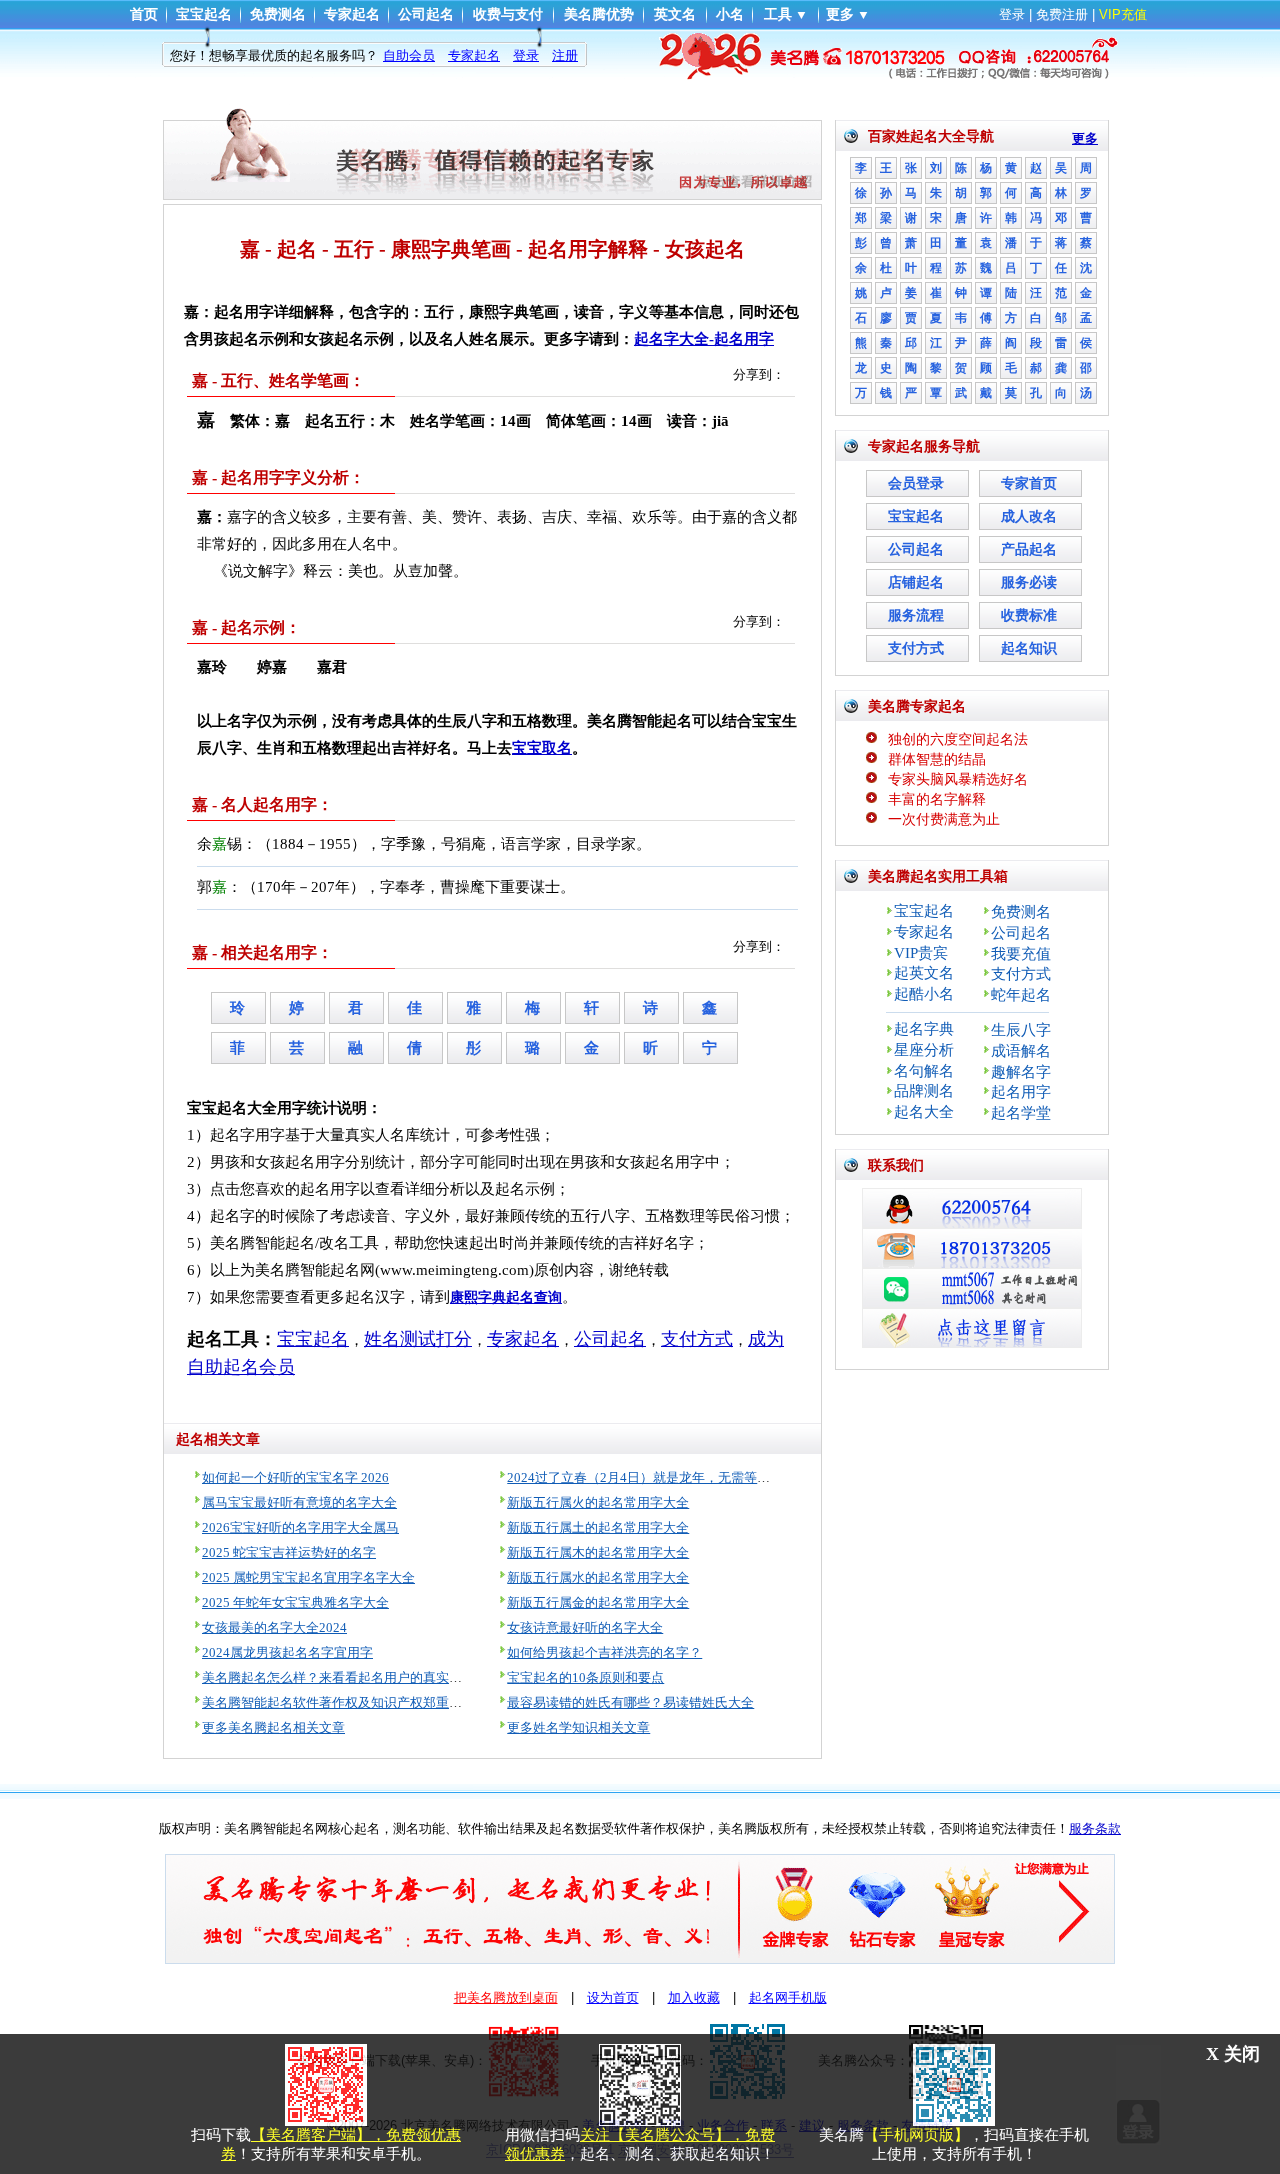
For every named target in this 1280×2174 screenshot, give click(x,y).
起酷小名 (924, 994)
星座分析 (924, 1050)
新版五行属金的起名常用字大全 (598, 1602)
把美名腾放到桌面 (506, 1997)
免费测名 (278, 14)
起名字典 (924, 1029)
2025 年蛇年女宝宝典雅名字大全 (295, 1602)
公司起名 (426, 14)
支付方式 (916, 648)
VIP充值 (1123, 14)
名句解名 (924, 1071)
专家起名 (352, 14)
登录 (1012, 14)
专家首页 (1029, 483)
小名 (730, 14)
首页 (144, 14)
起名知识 (1029, 648)
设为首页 (613, 1997)
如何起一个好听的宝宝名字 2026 (295, 1477)
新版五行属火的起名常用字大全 (598, 1502)
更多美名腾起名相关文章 (273, 1727)
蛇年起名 (1021, 995)
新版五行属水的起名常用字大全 (598, 1577)
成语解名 (1021, 1051)
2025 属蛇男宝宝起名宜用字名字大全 (308, 1577)
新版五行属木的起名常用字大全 (598, 1552)
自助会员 (409, 55)
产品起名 (1029, 549)
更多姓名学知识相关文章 (578, 1727)
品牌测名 (924, 1091)
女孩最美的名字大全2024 (274, 1627)
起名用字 (1021, 1092)
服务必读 (1029, 582)
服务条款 (1095, 1828)
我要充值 (1021, 954)
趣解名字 (1021, 1072)
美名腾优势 (599, 14)
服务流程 (916, 615)
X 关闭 (1233, 2054)
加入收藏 (694, 1997)
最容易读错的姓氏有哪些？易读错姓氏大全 (630, 1702)
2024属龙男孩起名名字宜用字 (287, 1652)
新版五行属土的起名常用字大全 (598, 1527)
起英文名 (924, 973)
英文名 (675, 14)
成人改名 (1029, 516)
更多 (840, 14)
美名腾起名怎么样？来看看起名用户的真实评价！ (345, 1677)
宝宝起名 (204, 14)
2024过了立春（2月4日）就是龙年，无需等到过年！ (658, 1477)
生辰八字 (1021, 1030)
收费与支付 (508, 14)
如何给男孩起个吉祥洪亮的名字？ (604, 1652)
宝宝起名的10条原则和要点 (585, 1677)
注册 (565, 55)
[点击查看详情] (640, 55)
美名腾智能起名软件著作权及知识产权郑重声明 (338, 1702)
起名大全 (924, 1112)
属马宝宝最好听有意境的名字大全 (299, 1502)
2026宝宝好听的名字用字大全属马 (300, 1527)
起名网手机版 (788, 1997)
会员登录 (916, 483)
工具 (778, 14)
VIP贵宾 (921, 953)
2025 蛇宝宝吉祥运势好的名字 (289, 1552)
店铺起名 (916, 582)
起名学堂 (1021, 1113)
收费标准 (1029, 615)
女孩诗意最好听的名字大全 (585, 1627)
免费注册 (1062, 14)
